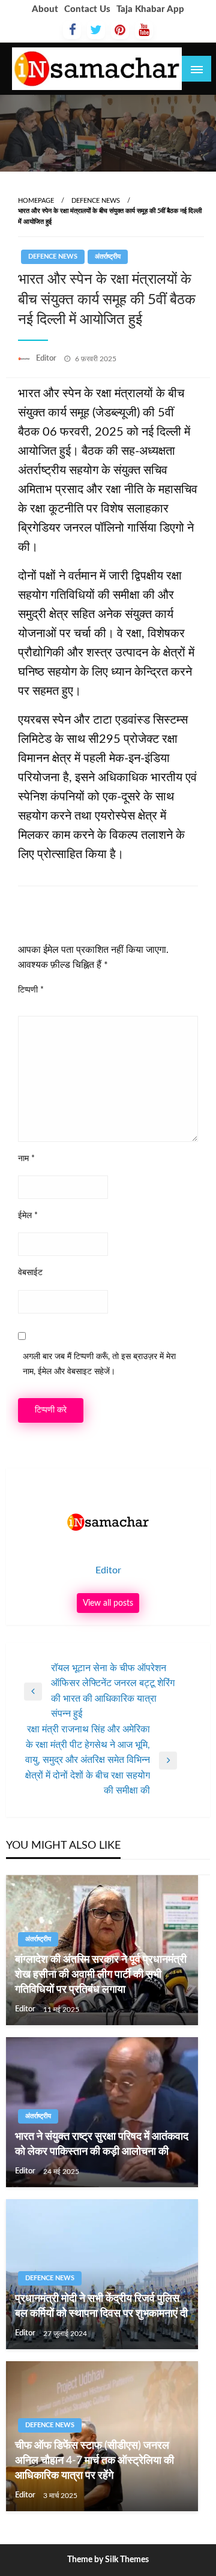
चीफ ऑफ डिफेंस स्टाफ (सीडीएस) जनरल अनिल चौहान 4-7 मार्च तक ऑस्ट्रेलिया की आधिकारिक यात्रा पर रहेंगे (94, 2461)
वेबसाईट (30, 1273)
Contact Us (87, 9)
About (45, 9)
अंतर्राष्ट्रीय (108, 257)
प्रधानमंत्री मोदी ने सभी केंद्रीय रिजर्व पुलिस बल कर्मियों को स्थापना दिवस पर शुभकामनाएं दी (101, 2306)
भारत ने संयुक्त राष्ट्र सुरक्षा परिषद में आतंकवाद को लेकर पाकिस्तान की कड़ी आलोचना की (102, 2144)
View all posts (108, 1603)
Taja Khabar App (150, 9)
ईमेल (28, 1216)
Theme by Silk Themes (108, 2560)
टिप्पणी (31, 990)
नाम (26, 1159)
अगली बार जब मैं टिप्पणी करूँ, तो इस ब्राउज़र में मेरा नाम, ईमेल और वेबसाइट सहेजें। (99, 1364)
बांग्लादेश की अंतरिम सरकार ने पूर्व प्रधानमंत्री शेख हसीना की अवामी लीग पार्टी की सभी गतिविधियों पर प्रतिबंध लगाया (101, 1975)
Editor (47, 359)
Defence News (96, 201)
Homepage (36, 201)
